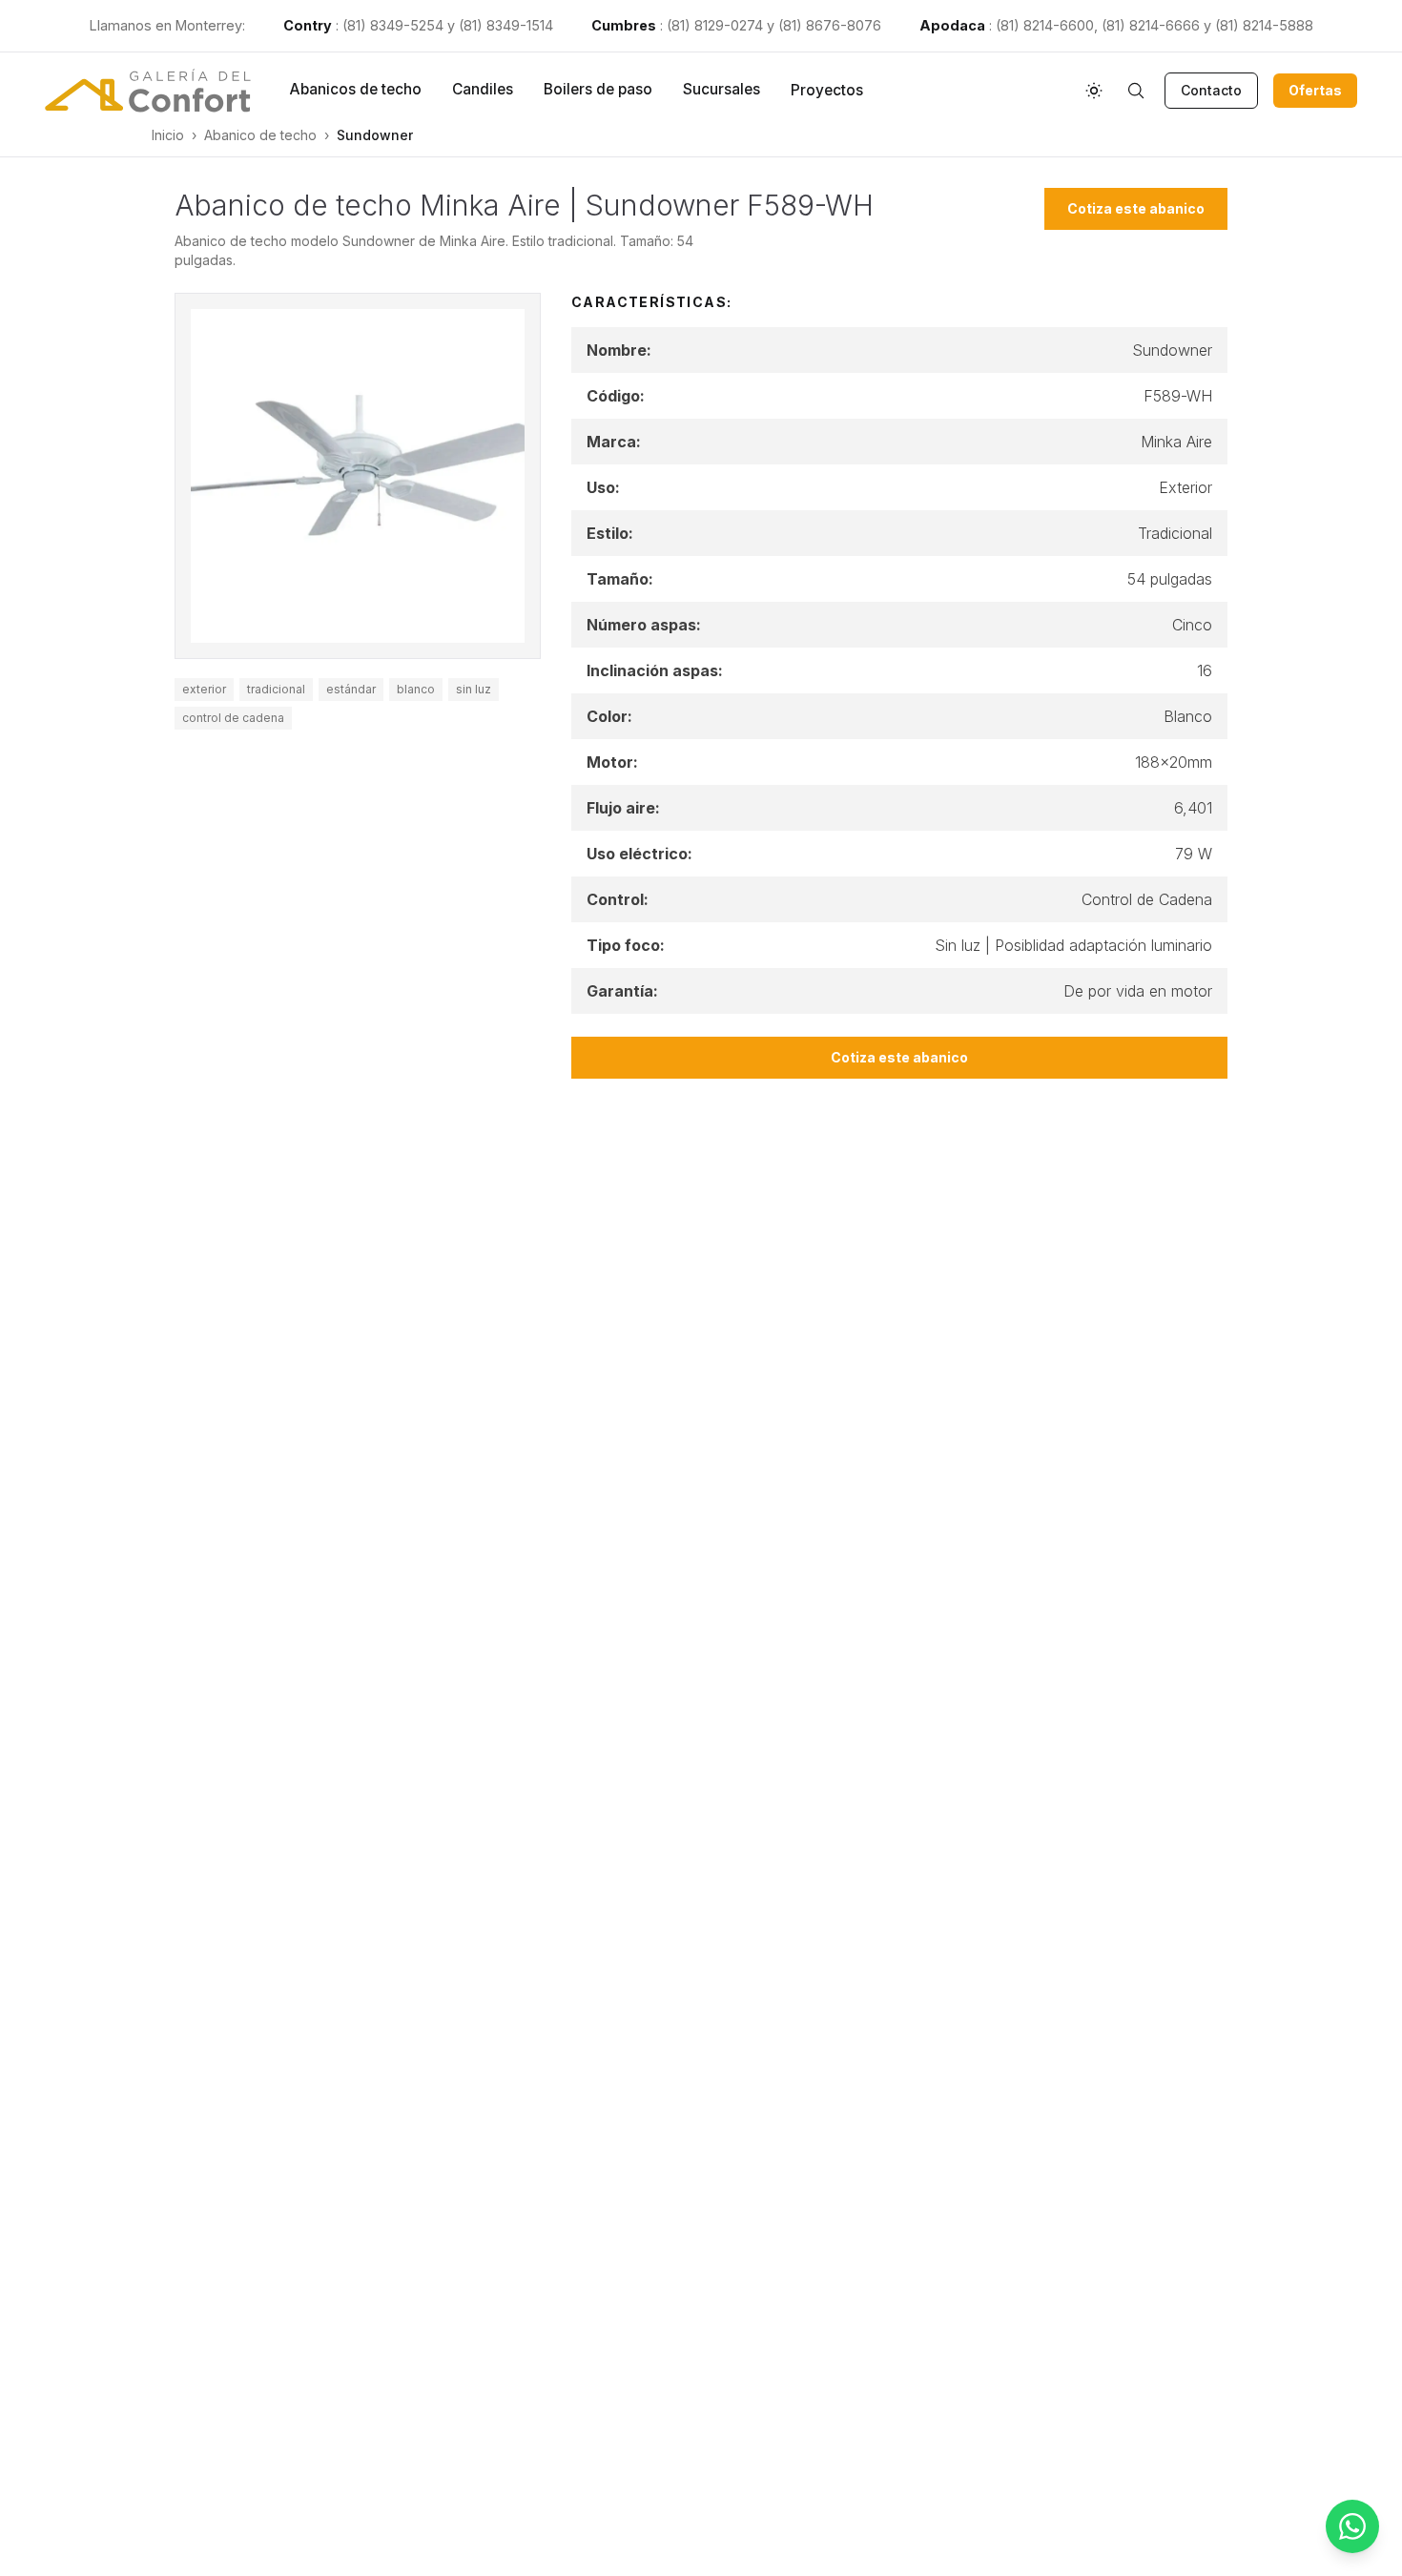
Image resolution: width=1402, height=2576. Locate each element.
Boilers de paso (598, 89)
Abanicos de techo (355, 89)
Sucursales (722, 89)
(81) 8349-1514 (506, 25)
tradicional (276, 689)
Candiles (483, 89)
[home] (148, 91)
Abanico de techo (260, 135)
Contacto (1211, 90)
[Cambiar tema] (1094, 91)
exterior (204, 689)
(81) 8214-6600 (1045, 25)
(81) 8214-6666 (1151, 25)
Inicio (168, 135)
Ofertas (1315, 90)
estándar (351, 689)
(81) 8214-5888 (1264, 25)
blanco (416, 689)
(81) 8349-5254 (393, 25)
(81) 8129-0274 (715, 25)
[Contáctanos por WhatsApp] (1352, 2526)
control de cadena (233, 718)
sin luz (474, 689)
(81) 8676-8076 (830, 25)
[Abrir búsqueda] (1136, 91)
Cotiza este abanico (1136, 208)
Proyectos (827, 90)
